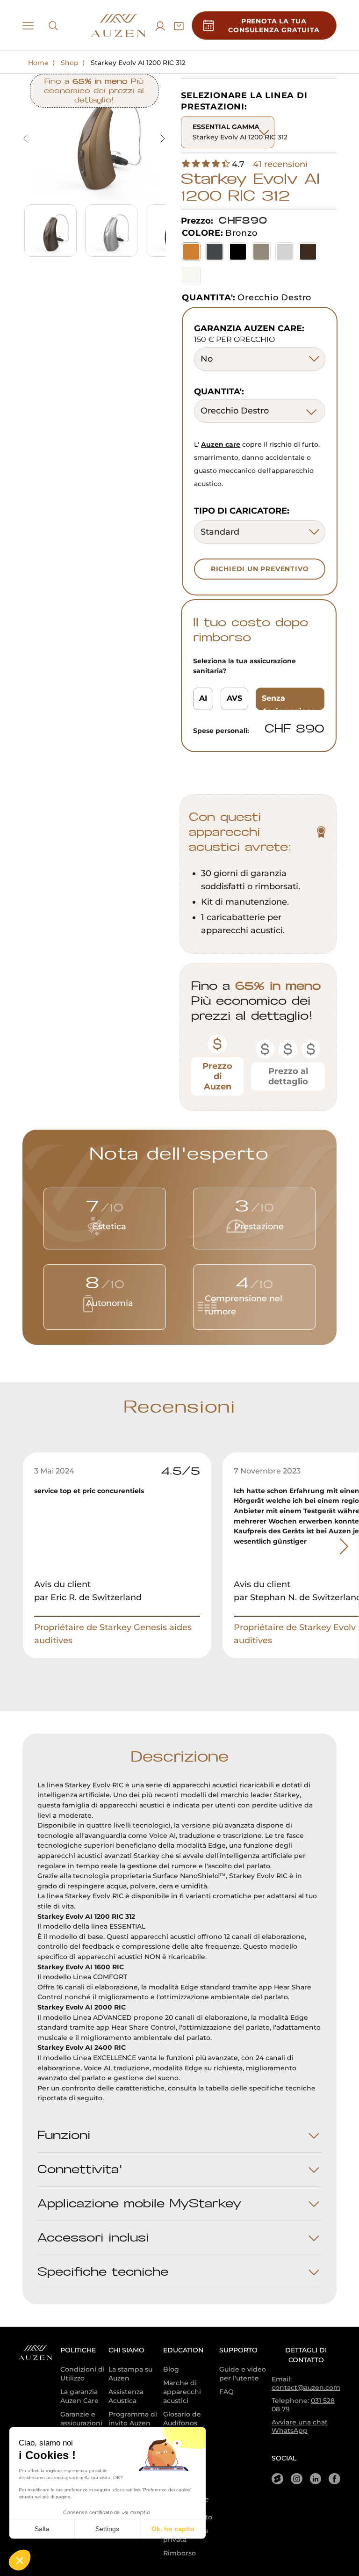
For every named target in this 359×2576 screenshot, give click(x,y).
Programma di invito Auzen (133, 2419)
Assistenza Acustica (126, 2396)
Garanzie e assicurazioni (81, 2419)
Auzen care (221, 444)
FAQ (226, 2392)
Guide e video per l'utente (243, 2374)
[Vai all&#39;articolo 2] (111, 231)
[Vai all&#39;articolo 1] (50, 231)
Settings (107, 2529)
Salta (42, 2529)
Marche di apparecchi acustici (182, 2392)
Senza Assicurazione (289, 702)
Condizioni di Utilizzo (83, 2374)
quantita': (219, 392)
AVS (234, 698)
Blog (171, 2369)
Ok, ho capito (173, 2529)
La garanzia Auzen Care (79, 2396)
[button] (20, 2560)
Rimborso (179, 2553)
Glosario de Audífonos (182, 2419)
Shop (70, 63)
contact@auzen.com (306, 2387)
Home (38, 63)
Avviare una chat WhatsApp (300, 2426)
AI (203, 698)
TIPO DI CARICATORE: (242, 511)
